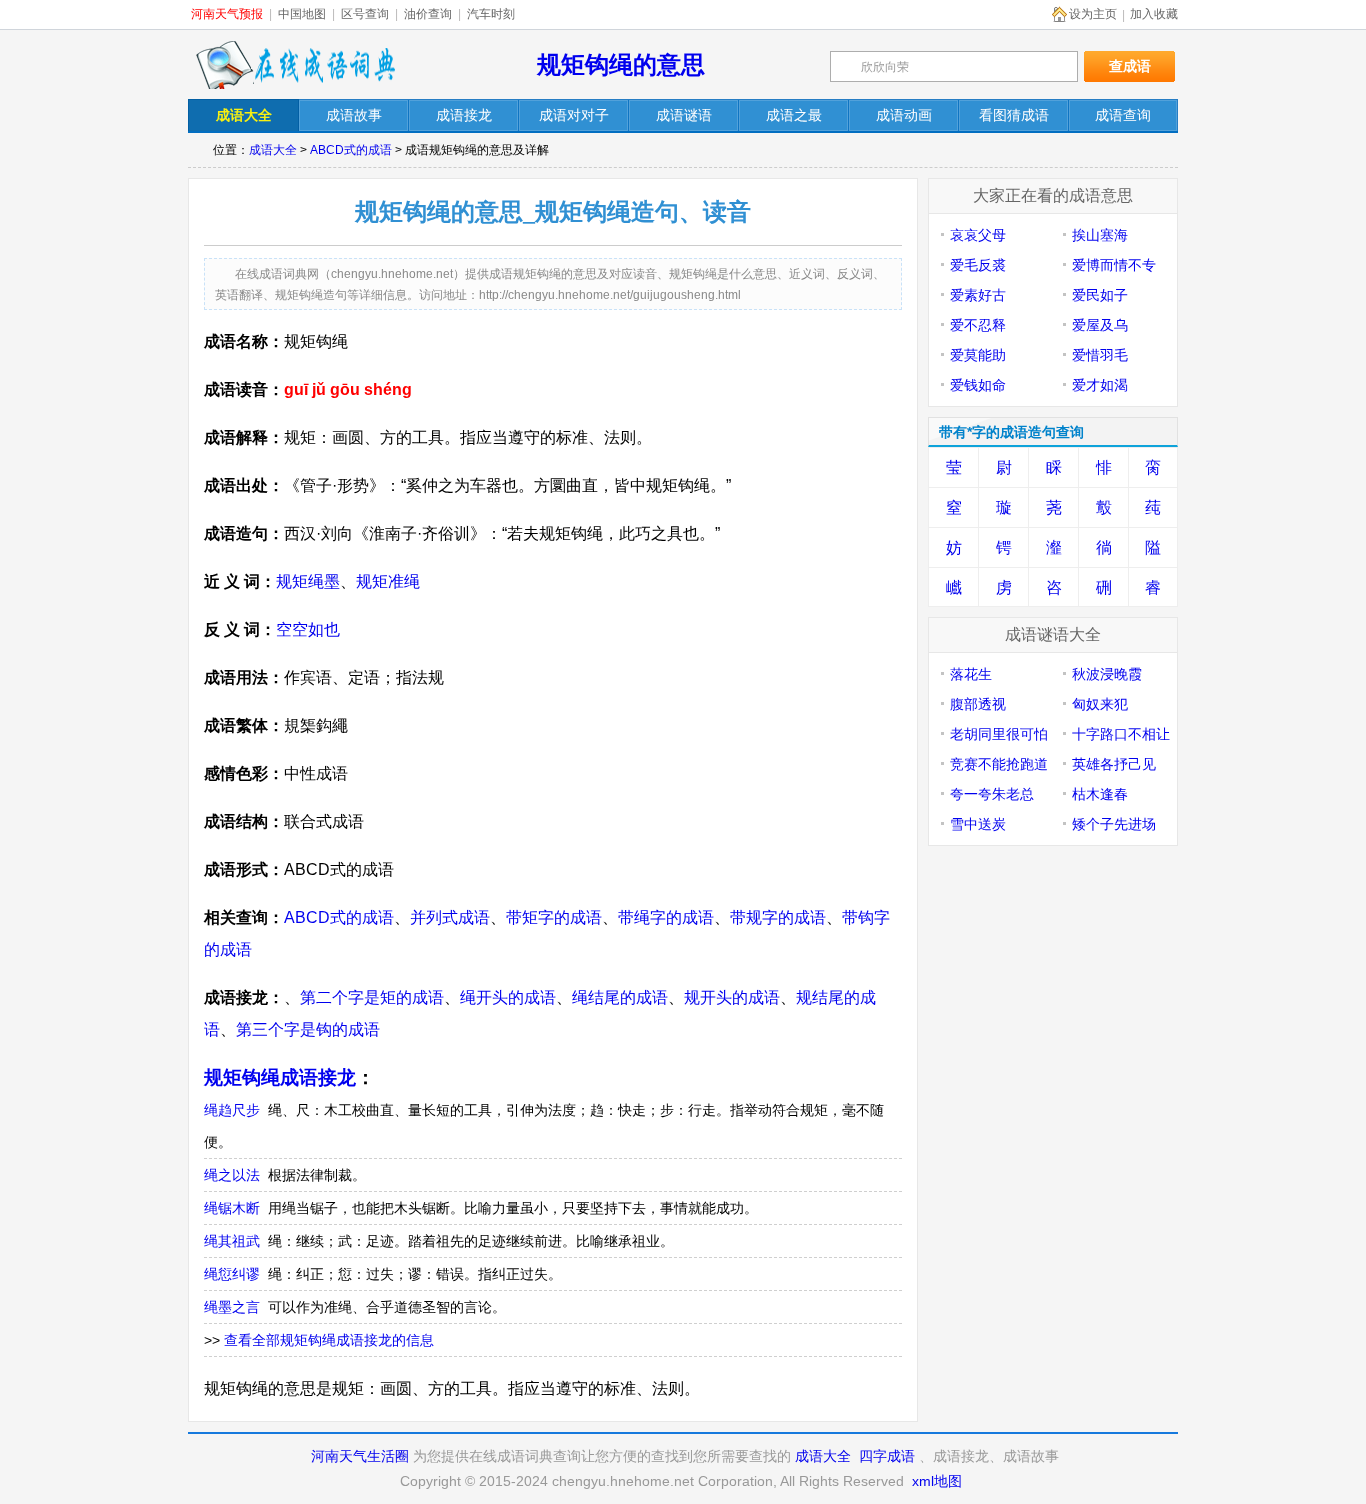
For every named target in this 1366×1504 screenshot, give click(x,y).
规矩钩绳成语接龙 (280, 1077)
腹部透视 (978, 704)
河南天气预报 (227, 14)
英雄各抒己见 (1114, 764)
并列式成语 (450, 917)
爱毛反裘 (978, 265)
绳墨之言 (232, 1307)
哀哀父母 (978, 235)
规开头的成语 (732, 997)
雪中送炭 (978, 824)
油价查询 (428, 14)
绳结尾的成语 (620, 997)
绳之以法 (232, 1175)
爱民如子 (1100, 295)
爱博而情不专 (1114, 265)
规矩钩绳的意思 (621, 64)
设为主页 (1093, 14)
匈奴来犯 (1100, 704)
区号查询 (365, 14)
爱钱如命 (978, 385)
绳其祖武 (232, 1241)
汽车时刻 (491, 14)
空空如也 (308, 629)
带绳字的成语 (666, 917)
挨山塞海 (1100, 235)
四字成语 (887, 1456)
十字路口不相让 (1121, 734)
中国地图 (302, 14)
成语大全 (273, 150)
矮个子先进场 (1114, 824)
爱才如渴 (1100, 385)
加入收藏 (1154, 14)
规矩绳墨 (308, 581)
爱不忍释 (978, 325)
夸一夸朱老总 (992, 794)
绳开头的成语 (508, 997)
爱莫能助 (978, 355)
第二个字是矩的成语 (372, 997)
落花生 (971, 674)
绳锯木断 (232, 1208)
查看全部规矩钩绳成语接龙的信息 (329, 1340)
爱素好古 (978, 295)
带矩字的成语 (554, 917)
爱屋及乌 (1100, 325)
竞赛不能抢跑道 (999, 764)
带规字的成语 (778, 917)
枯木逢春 (1100, 794)
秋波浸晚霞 (1107, 674)
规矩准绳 (388, 581)
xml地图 (937, 1481)
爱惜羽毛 (1100, 355)
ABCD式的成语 (351, 150)
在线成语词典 (295, 65)
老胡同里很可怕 (999, 734)
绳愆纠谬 (232, 1274)
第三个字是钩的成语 (308, 1029)
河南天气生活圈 (360, 1456)
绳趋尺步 (232, 1110)
